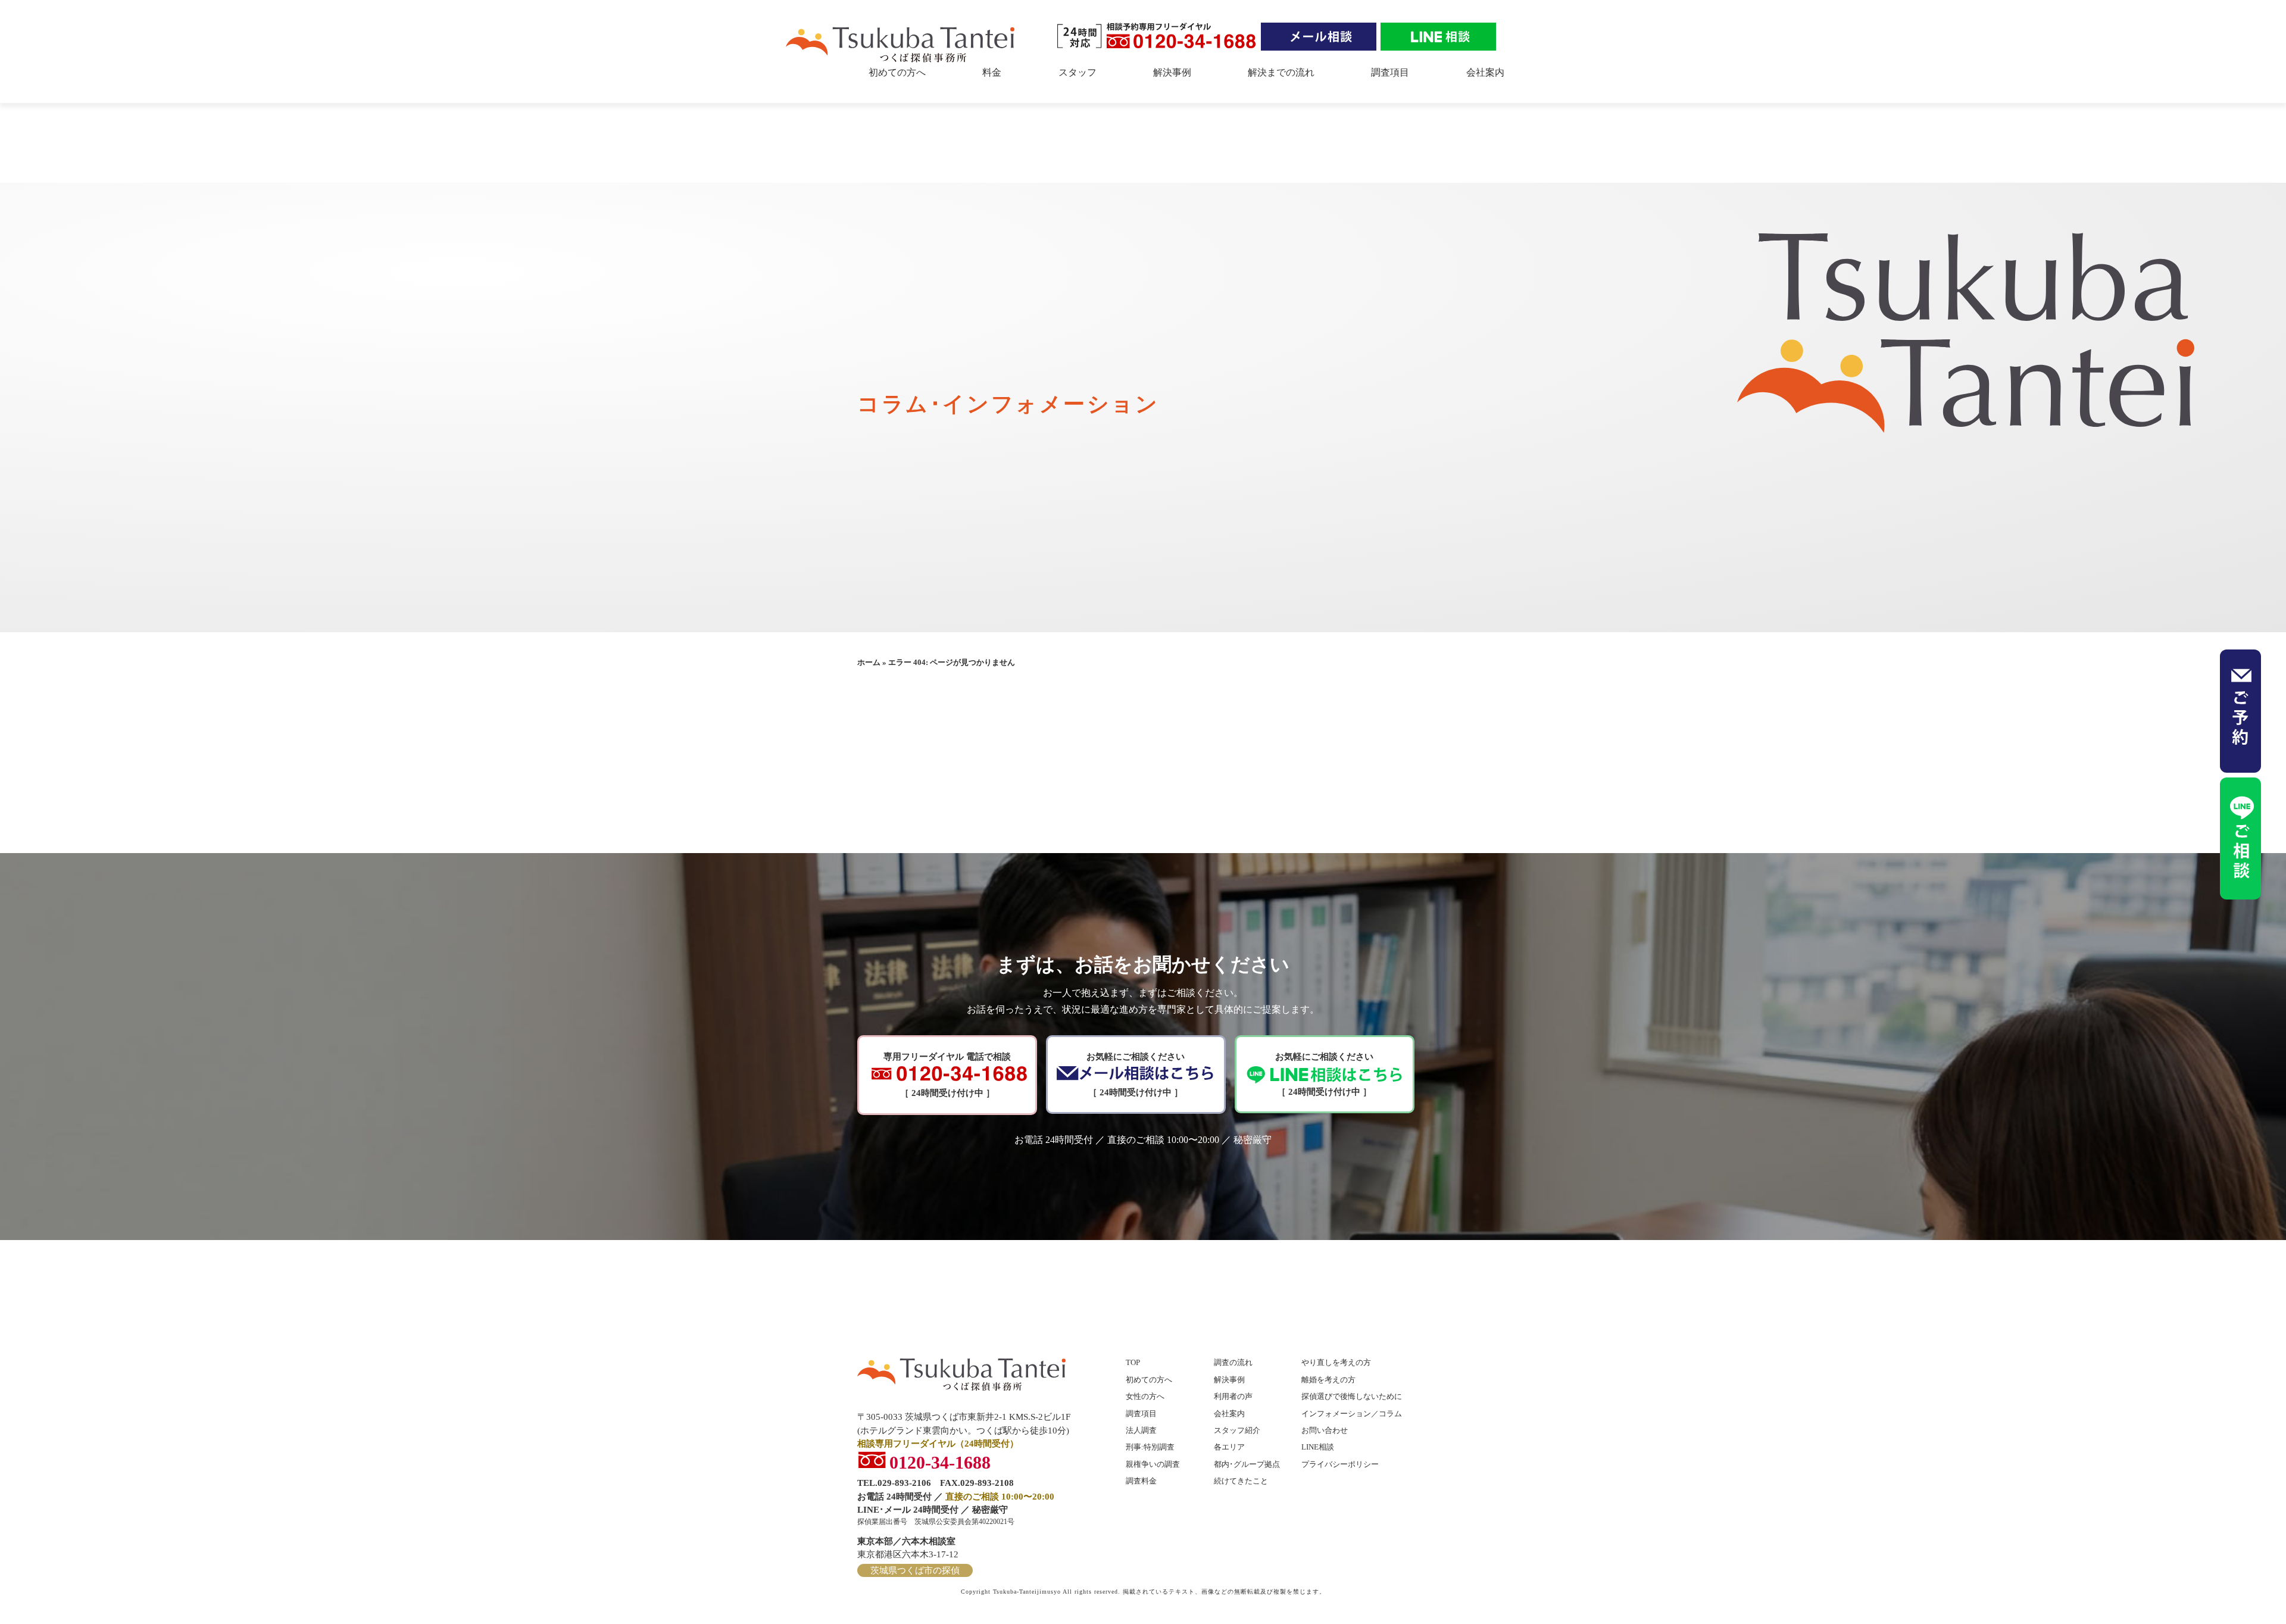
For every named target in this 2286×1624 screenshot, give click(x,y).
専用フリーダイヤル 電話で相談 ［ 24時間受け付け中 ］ (947, 1075)
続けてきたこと (1241, 1481)
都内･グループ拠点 (1247, 1464)
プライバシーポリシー (1340, 1464)
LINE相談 (1318, 1447)
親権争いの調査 (1153, 1464)
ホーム (869, 662)
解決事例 (1172, 72)
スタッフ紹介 (1237, 1430)
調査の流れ (1233, 1362)
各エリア (1229, 1447)
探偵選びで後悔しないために (1352, 1396)
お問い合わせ (1325, 1430)
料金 (992, 72)
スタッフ (1078, 72)
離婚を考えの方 (1328, 1380)
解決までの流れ (1281, 72)
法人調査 (1141, 1430)
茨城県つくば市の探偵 (915, 1570)
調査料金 (1141, 1481)
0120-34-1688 (940, 1460)
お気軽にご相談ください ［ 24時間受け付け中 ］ (1136, 1075)
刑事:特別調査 (1150, 1447)
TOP (1133, 1362)
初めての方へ (897, 72)
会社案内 (1485, 72)
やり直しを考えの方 (1336, 1362)
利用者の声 (1233, 1396)
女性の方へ (1145, 1396)
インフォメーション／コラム (1352, 1414)
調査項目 (1390, 72)
